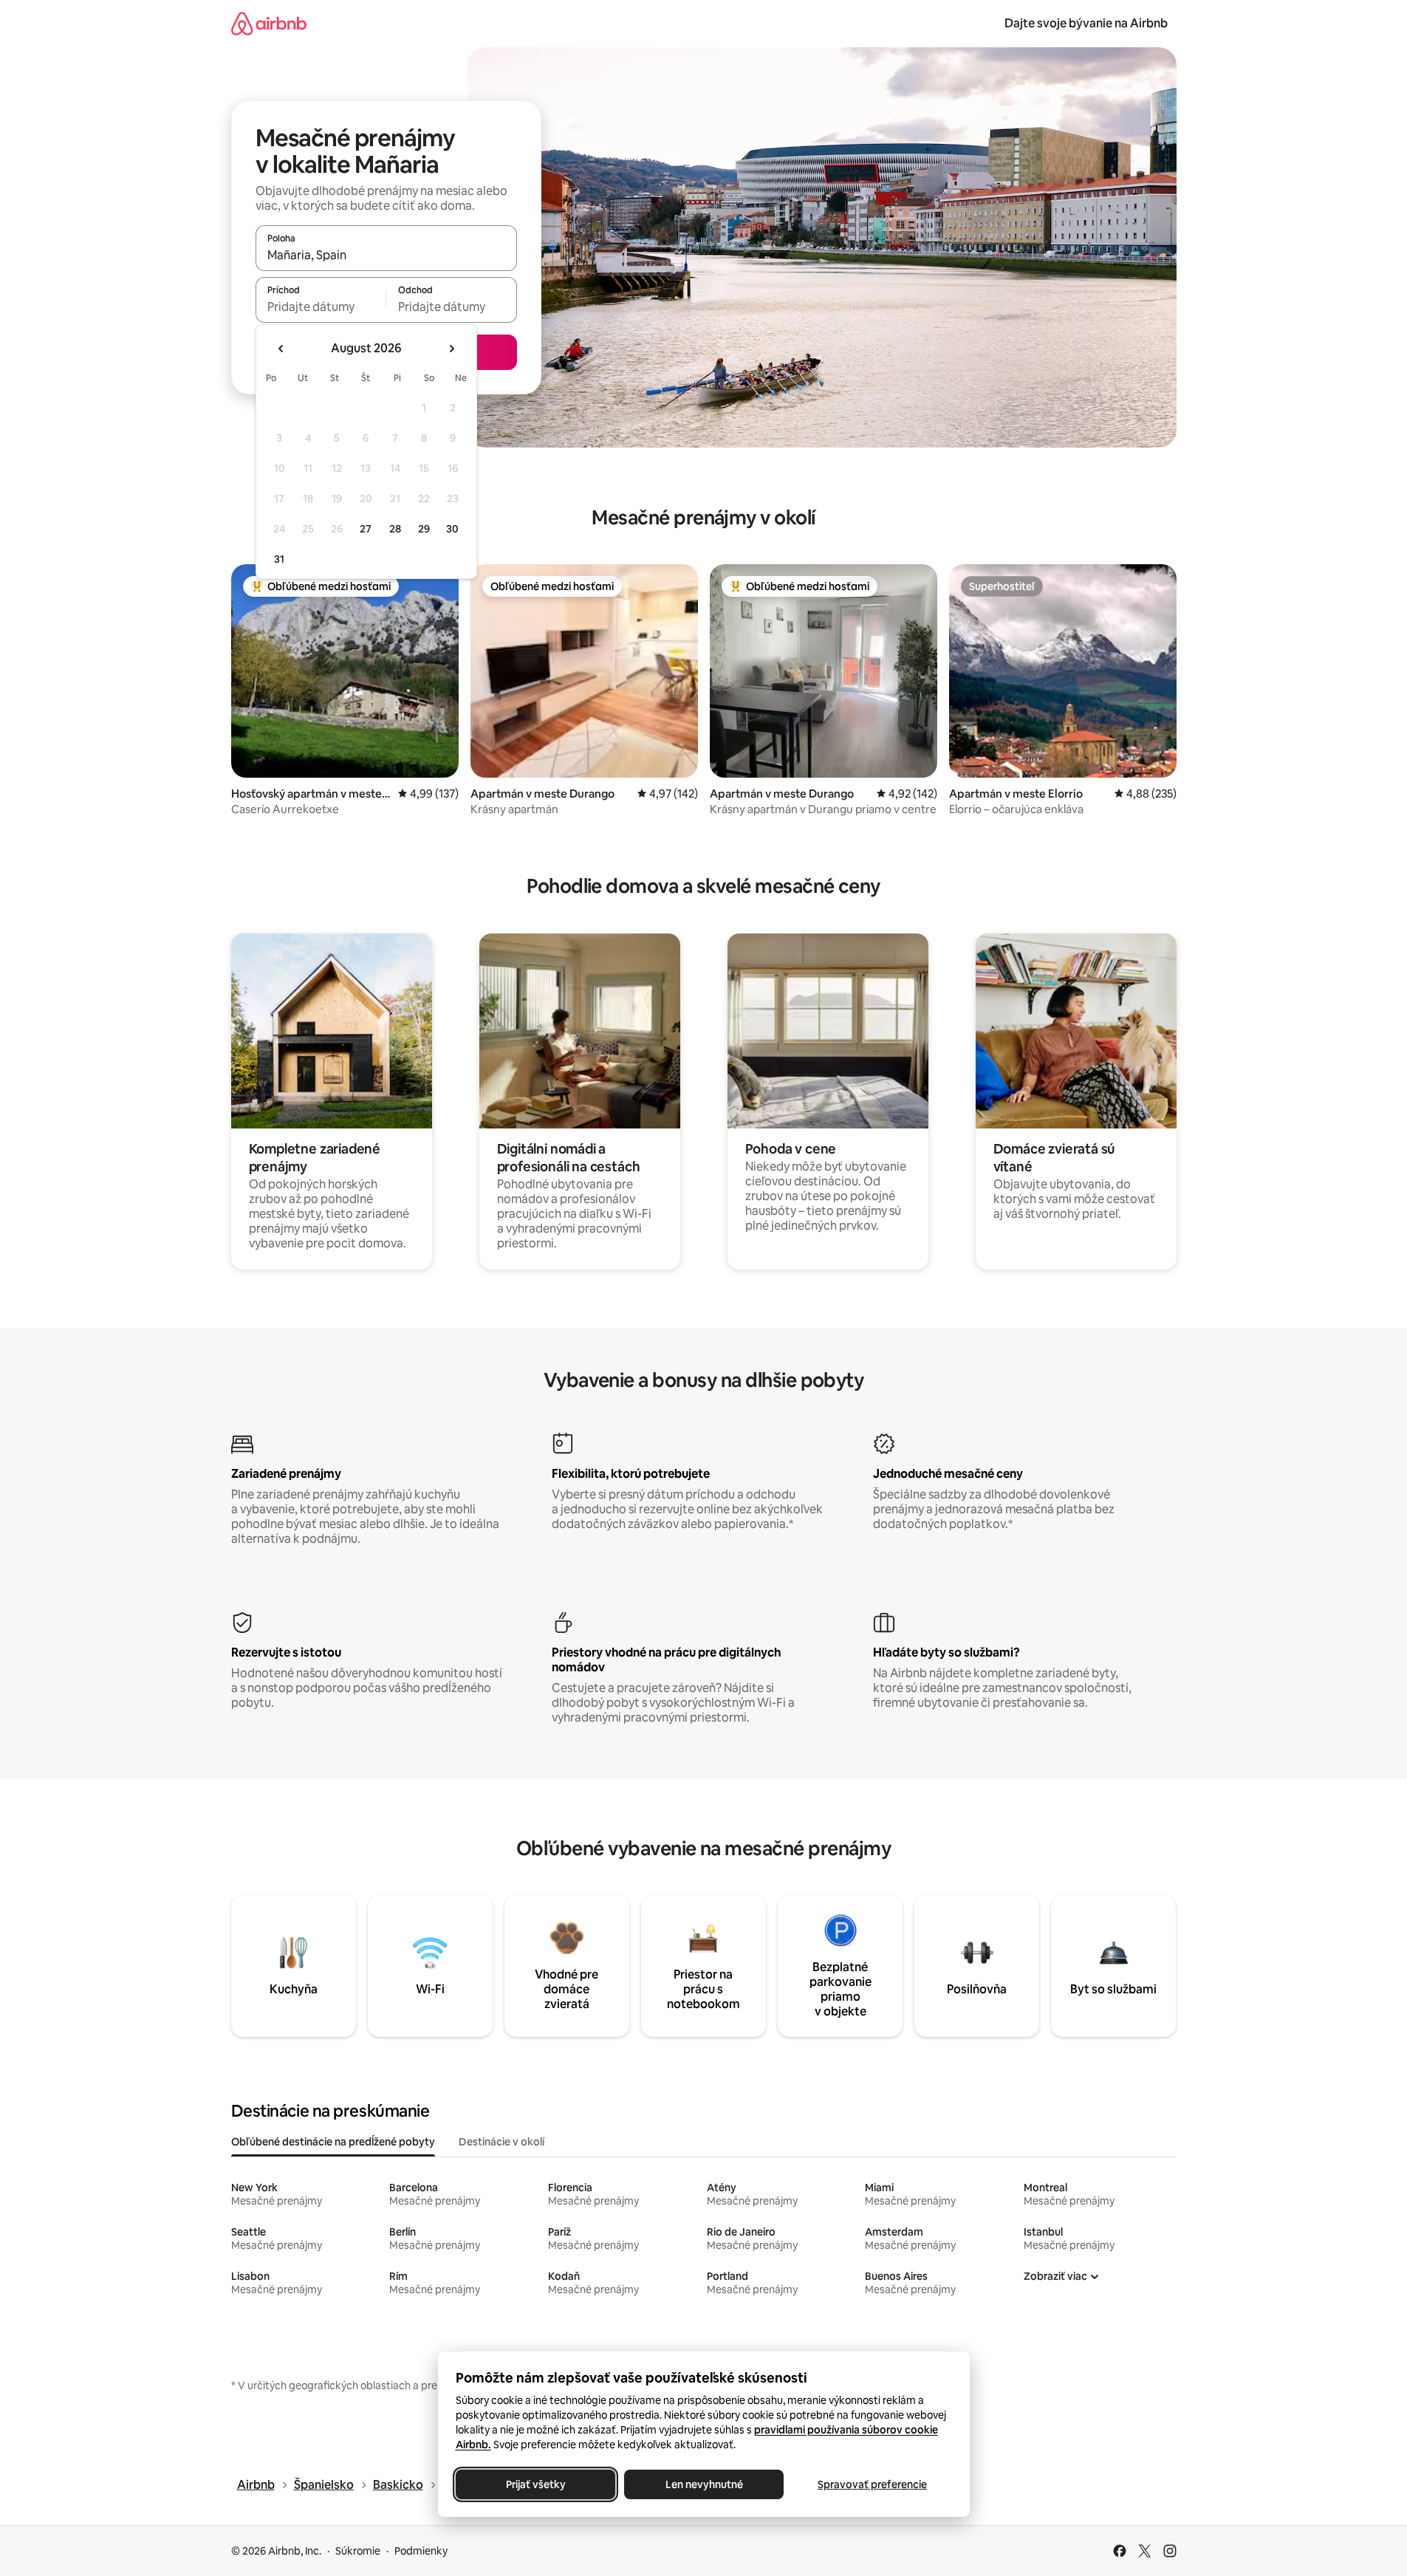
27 (366, 529)
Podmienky (421, 2551)
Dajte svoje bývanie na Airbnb (1086, 23)
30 (452, 529)
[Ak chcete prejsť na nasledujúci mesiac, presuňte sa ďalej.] (451, 349)
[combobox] (386, 255)
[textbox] (321, 306)
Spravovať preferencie (872, 2484)
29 (424, 529)
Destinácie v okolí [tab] (501, 2142)
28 (395, 529)
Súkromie (358, 2551)
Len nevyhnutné (703, 2484)
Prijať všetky (535, 2484)
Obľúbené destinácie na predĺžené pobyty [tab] (333, 2142)
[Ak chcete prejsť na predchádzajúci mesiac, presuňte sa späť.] (281, 349)
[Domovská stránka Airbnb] (269, 23)
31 (279, 559)
